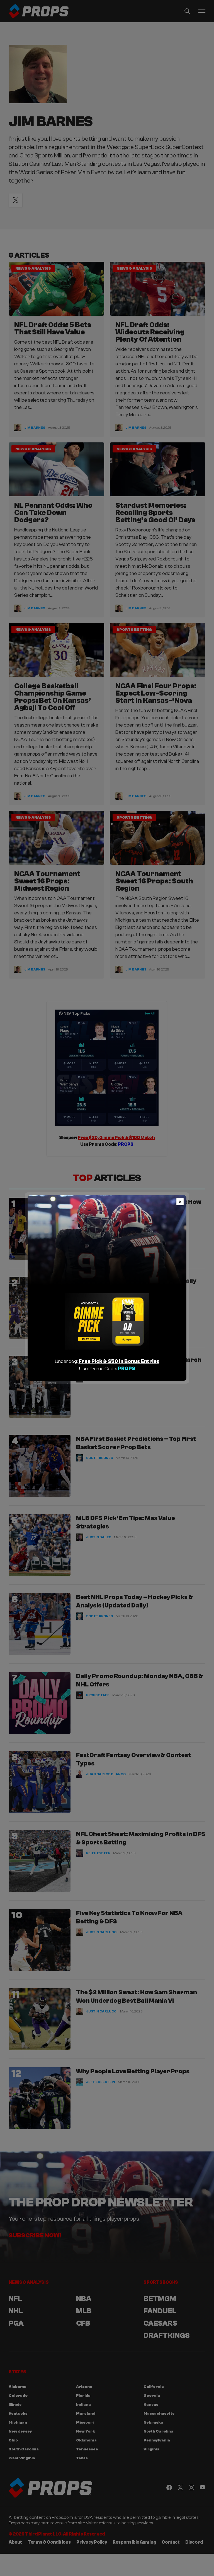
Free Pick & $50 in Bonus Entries (119, 1361)
